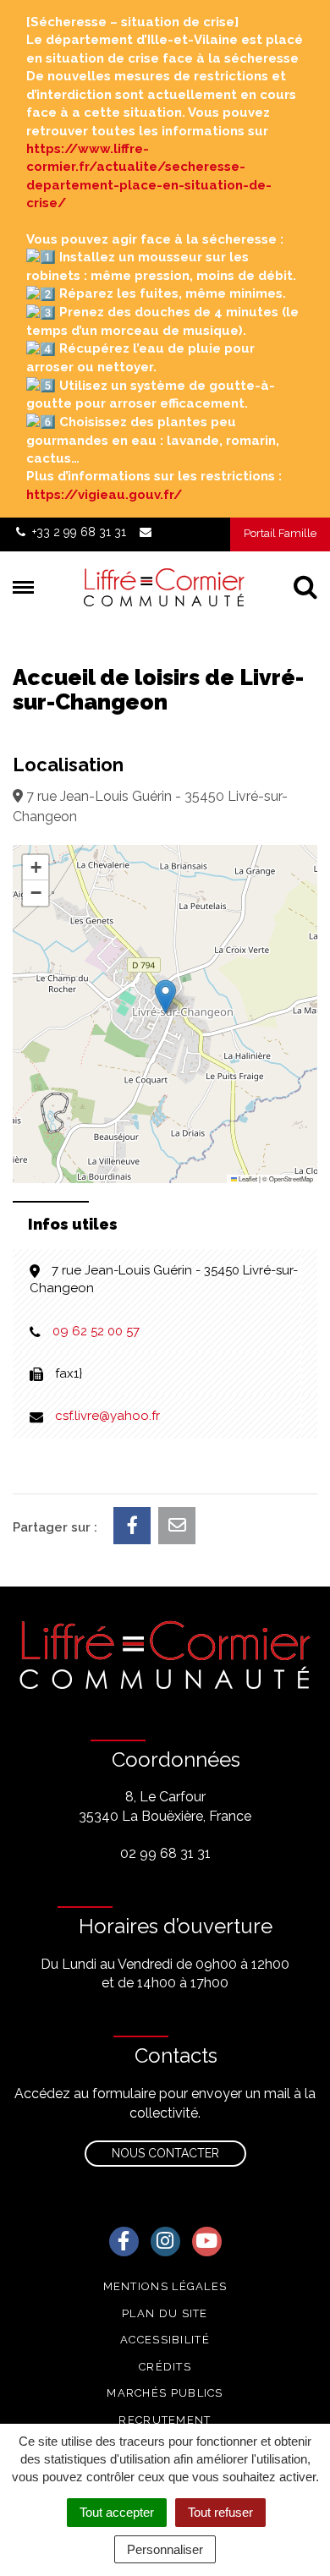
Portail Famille (280, 533)
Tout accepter (117, 2512)
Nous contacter (165, 2153)
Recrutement (165, 2420)
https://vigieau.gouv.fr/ (104, 495)
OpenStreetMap (291, 1178)
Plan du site (165, 2313)
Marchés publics (165, 2393)
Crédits (165, 2367)
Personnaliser (165, 2549)
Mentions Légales (165, 2286)
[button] (165, 997)
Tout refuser (220, 2512)
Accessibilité (165, 2340)
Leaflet (247, 1178)
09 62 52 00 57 (96, 1331)
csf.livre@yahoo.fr (107, 1416)
